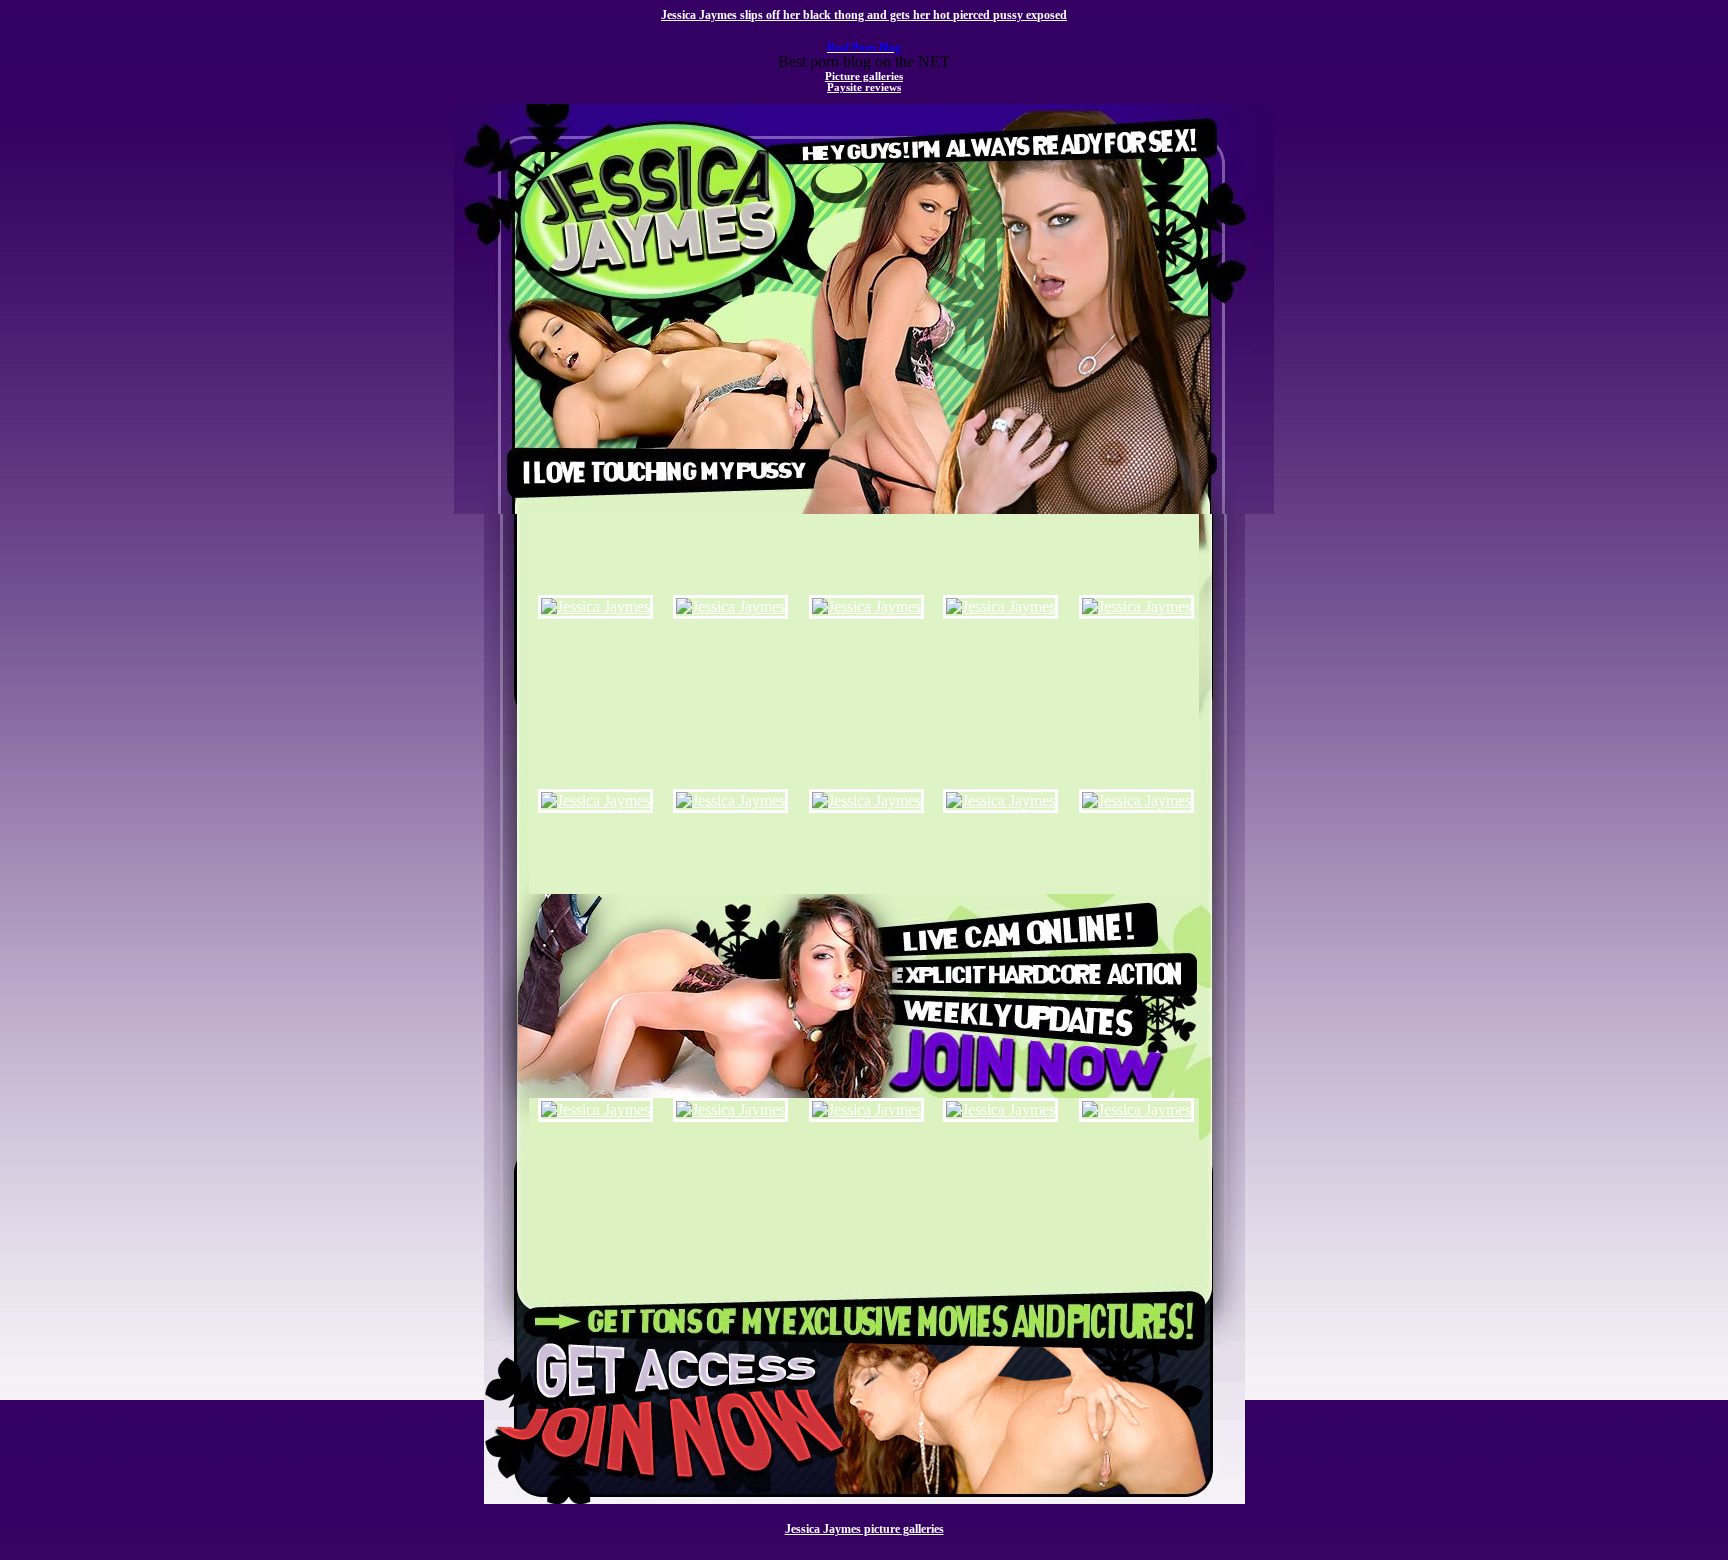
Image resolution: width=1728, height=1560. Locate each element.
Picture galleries (864, 76)
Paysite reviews (864, 87)
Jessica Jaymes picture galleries (864, 1529)
